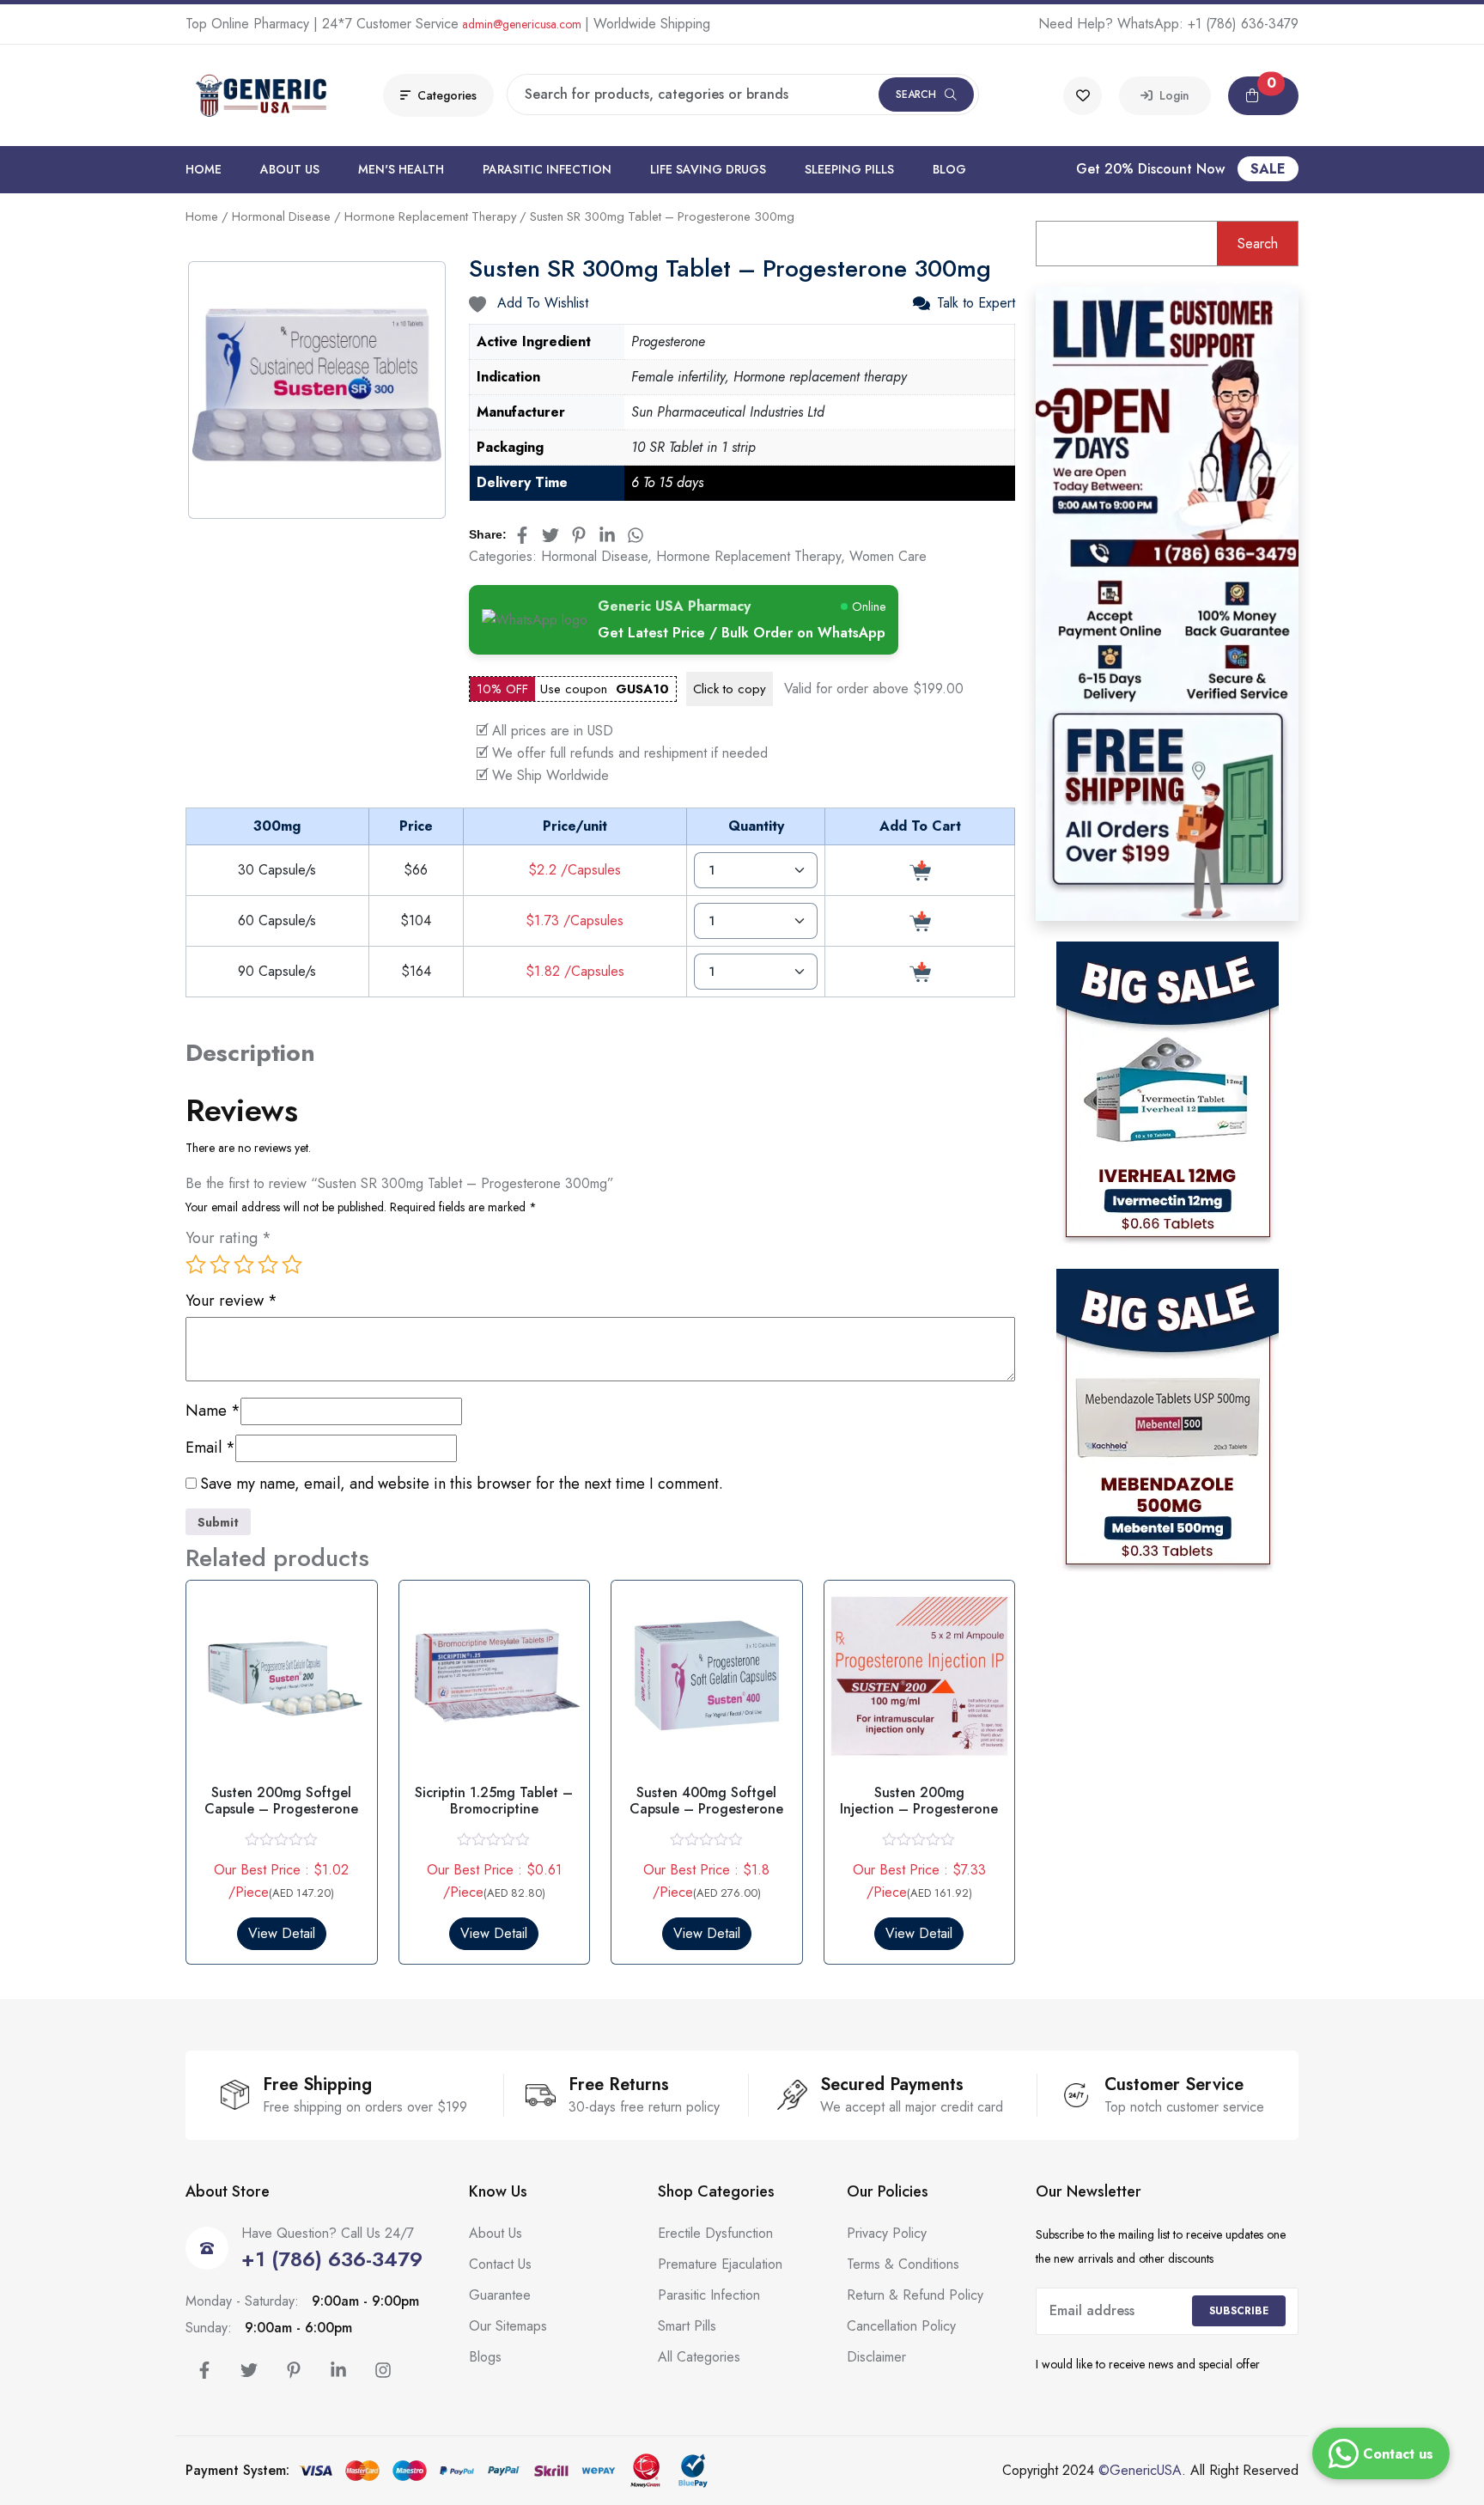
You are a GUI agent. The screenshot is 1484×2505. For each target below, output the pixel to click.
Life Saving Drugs (708, 169)
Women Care (888, 556)
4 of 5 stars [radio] (268, 1265)
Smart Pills (687, 2326)
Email (210, 1448)
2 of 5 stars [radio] (220, 1265)
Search (916, 94)
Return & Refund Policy (915, 2295)
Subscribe (1239, 2311)
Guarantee (500, 2295)
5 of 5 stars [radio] (292, 1265)
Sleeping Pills (849, 169)
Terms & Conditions (903, 2264)
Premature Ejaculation (720, 2264)
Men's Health (401, 169)
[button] (1263, 96)
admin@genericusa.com (522, 24)
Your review (231, 1301)
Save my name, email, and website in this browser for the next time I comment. (462, 1484)
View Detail (282, 1933)
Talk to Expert (976, 303)
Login (1171, 95)
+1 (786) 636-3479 (1243, 24)
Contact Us (500, 2264)
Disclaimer (876, 2357)
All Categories (699, 2357)
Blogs (485, 2357)
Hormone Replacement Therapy (430, 216)
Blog (949, 169)
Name (213, 1411)
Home (204, 169)
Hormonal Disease (281, 216)
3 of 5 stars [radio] (244, 1265)
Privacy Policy (887, 2233)
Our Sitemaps (508, 2326)
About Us (290, 169)
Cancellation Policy (901, 2326)
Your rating (228, 1238)
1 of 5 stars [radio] (196, 1265)
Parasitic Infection (547, 169)
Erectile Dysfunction (715, 2233)
